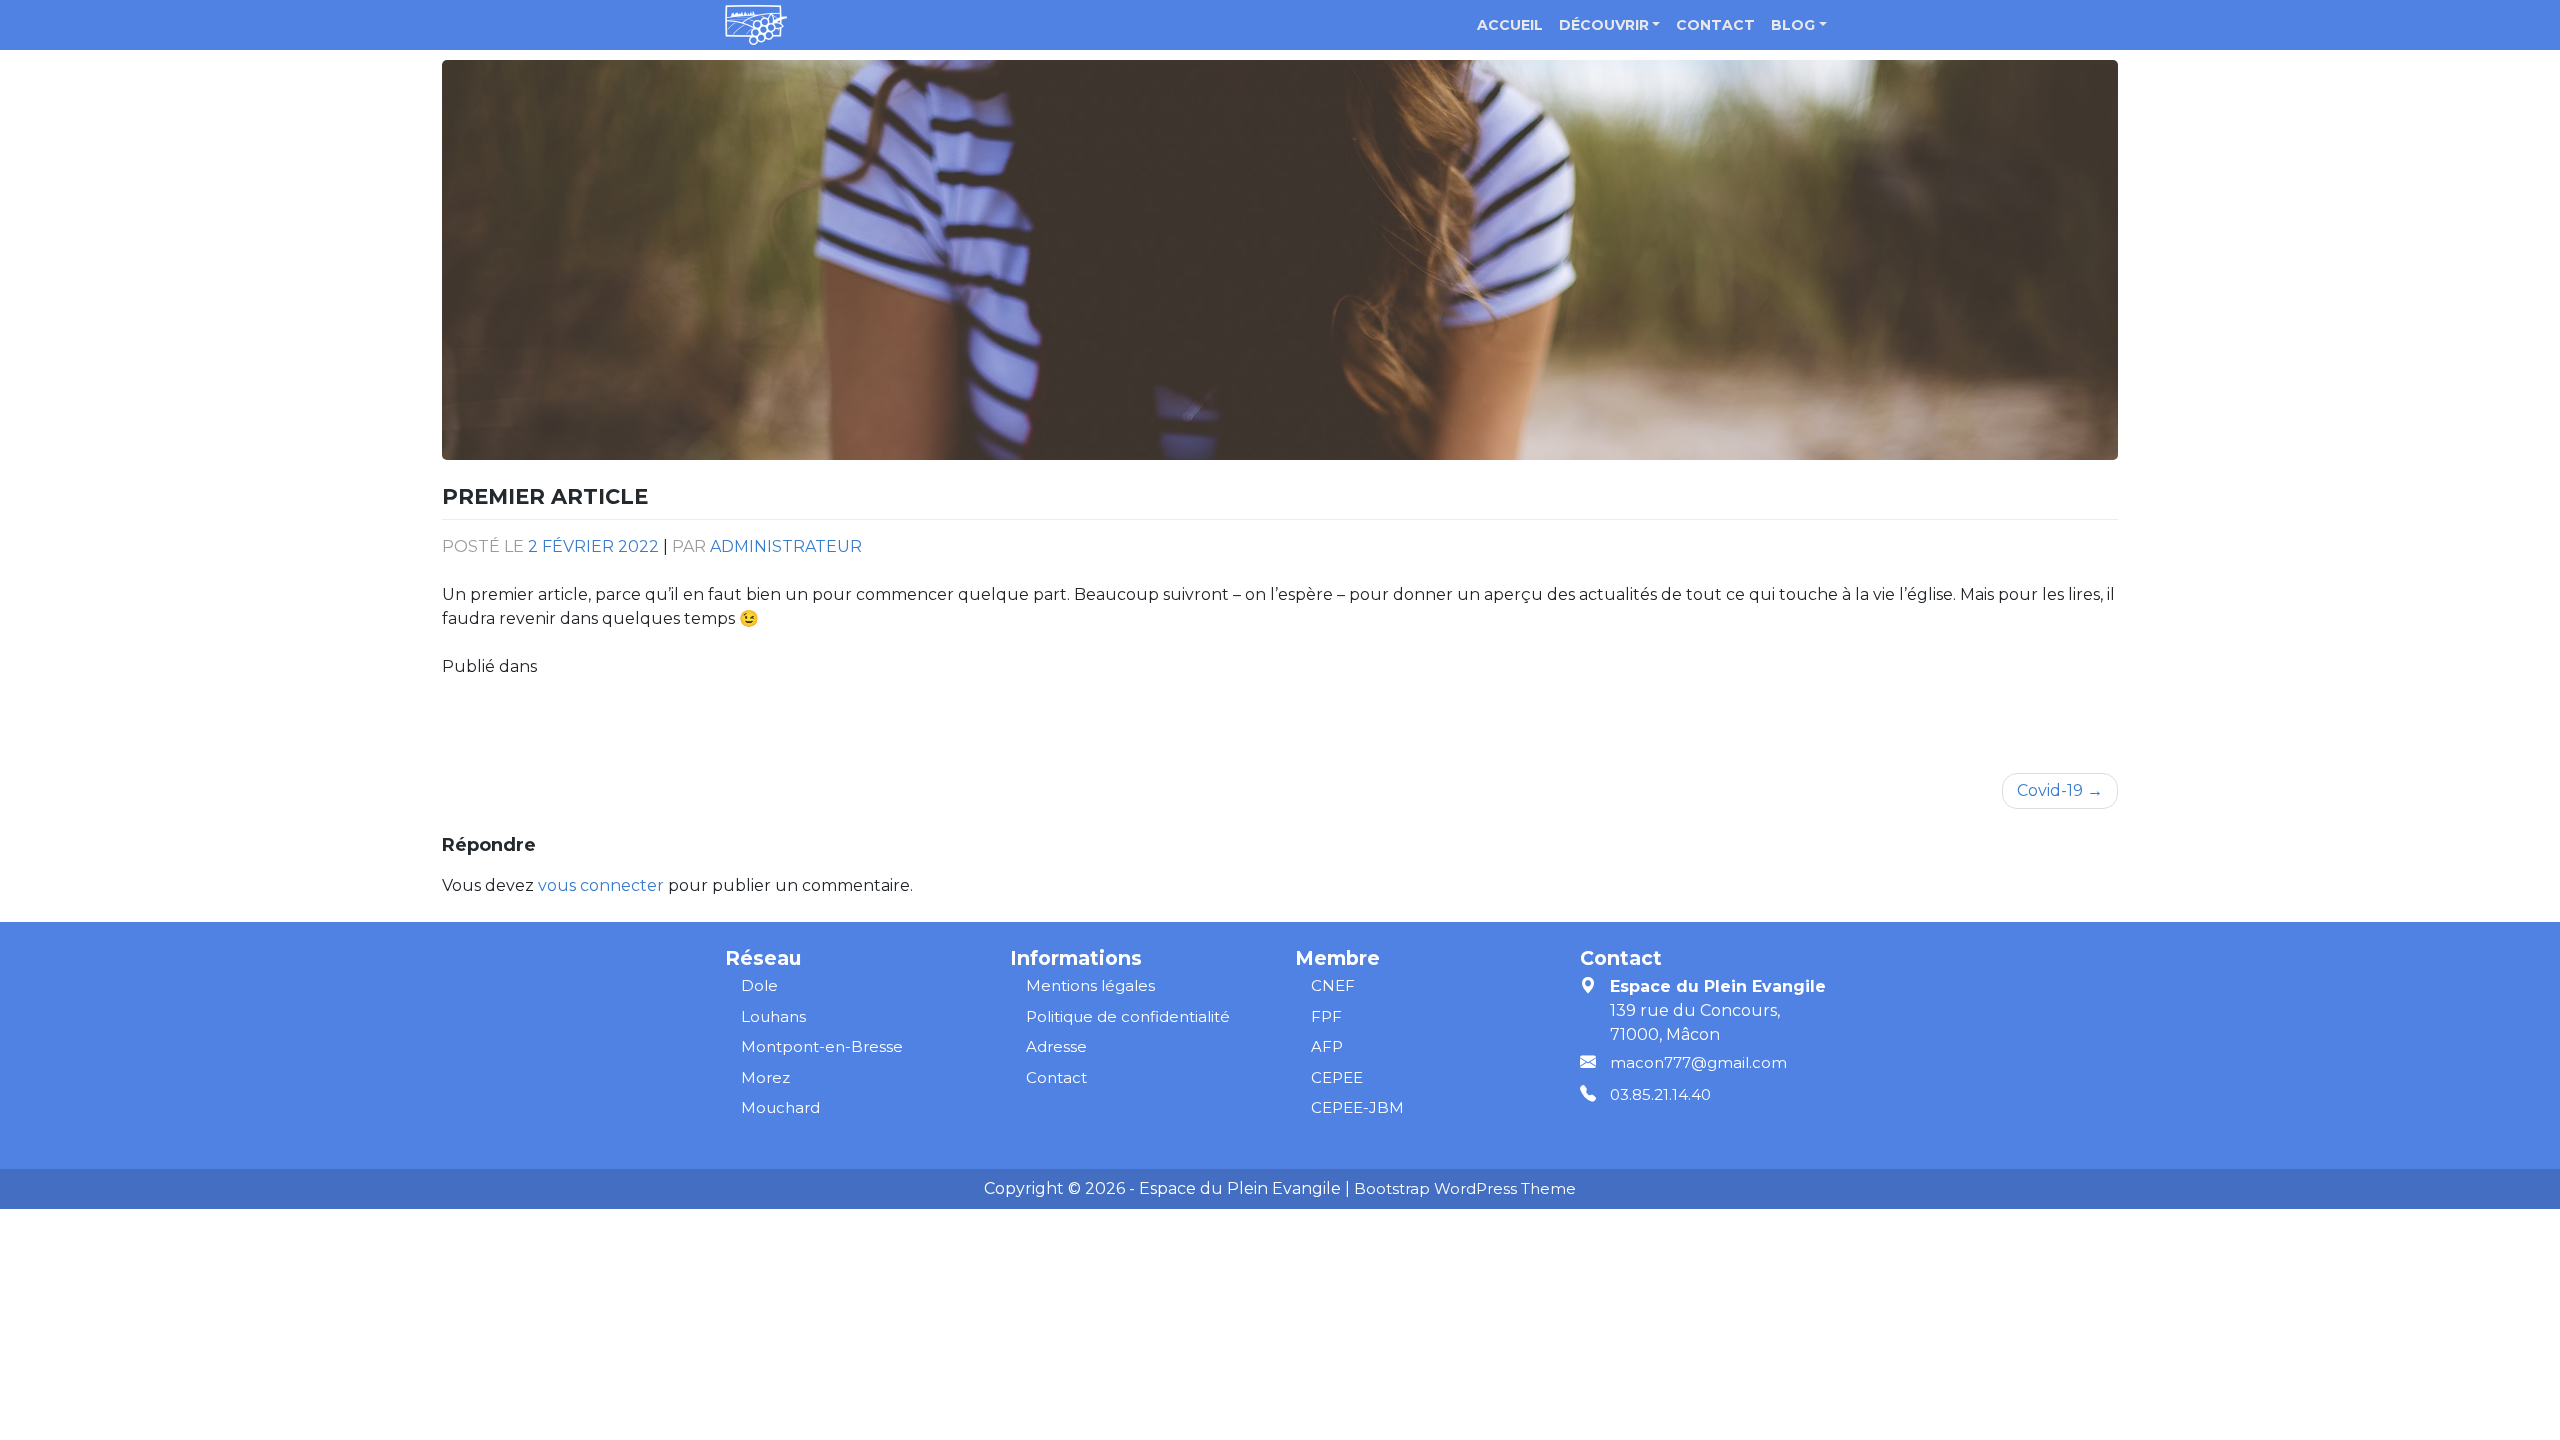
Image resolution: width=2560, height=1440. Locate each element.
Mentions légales (1090, 985)
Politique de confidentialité (1128, 1016)
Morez (765, 1077)
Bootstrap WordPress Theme (1465, 1188)
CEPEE (1337, 1077)
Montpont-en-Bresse (822, 1046)
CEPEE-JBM (1357, 1107)
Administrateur (786, 546)
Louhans (773, 1016)
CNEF (1333, 985)
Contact (1715, 25)
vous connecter (601, 885)
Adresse (1056, 1046)
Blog (1793, 25)
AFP (1327, 1046)
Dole (759, 985)
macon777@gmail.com (1698, 1062)
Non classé (582, 666)
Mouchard (780, 1107)
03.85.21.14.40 (1660, 1094)
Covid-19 (2050, 790)
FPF (1326, 1016)
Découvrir (1604, 25)
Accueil (1510, 25)
